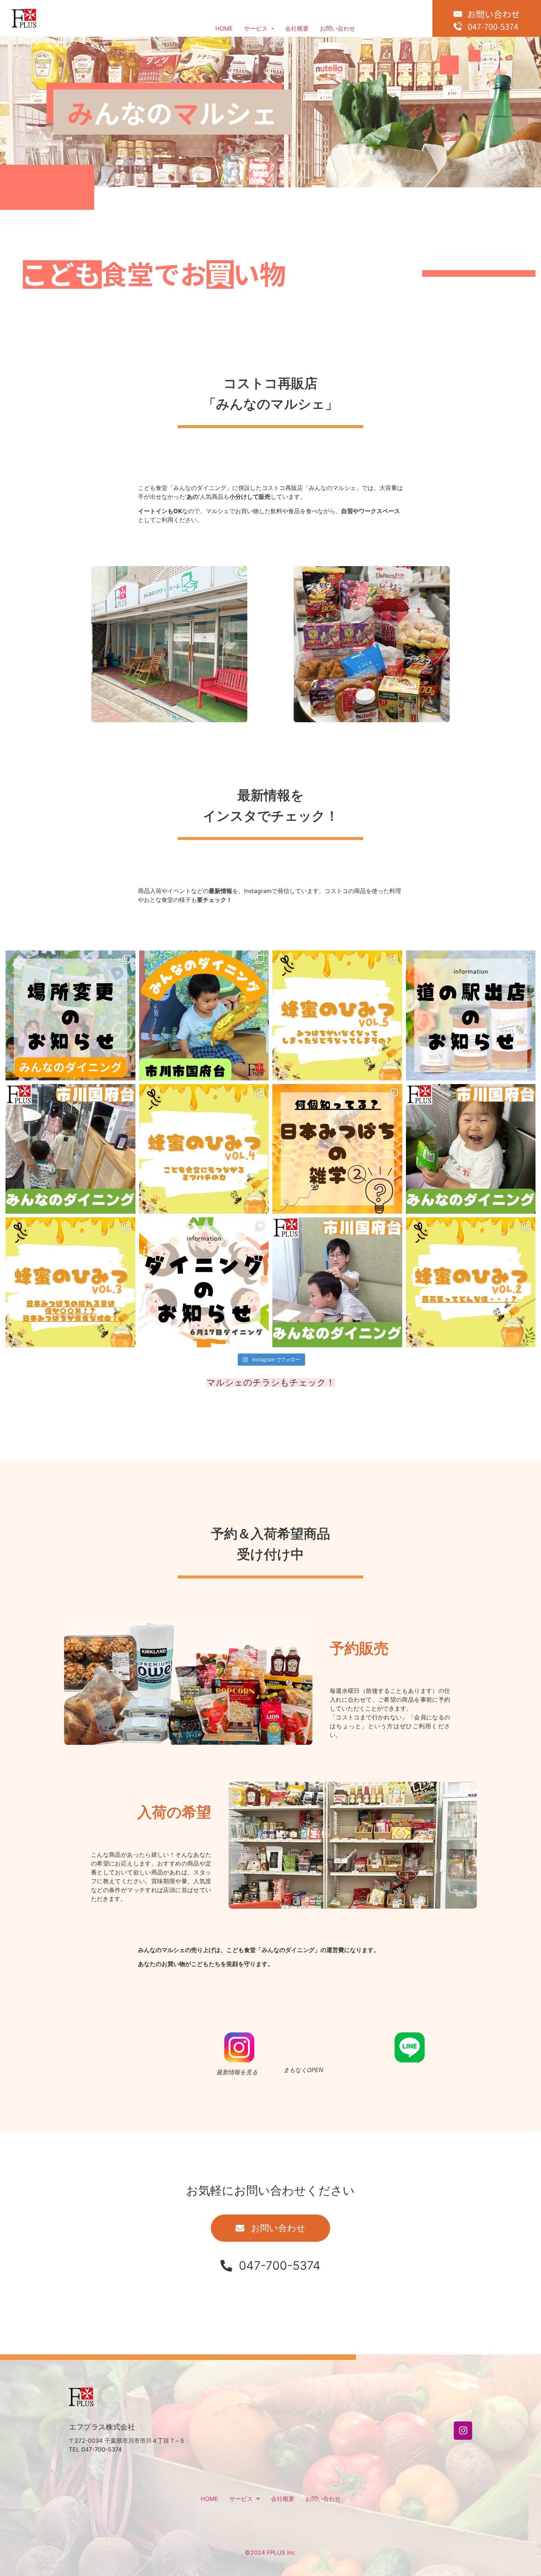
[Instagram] (463, 2431)
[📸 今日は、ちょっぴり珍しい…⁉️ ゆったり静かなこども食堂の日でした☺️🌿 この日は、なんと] (70, 1149)
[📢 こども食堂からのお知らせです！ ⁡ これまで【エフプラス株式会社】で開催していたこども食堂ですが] (70, 1015)
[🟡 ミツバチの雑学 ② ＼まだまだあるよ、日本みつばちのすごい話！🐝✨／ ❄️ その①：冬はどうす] (337, 1149)
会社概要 (297, 28)
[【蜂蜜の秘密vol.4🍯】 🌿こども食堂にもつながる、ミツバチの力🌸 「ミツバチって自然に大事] (204, 1149)
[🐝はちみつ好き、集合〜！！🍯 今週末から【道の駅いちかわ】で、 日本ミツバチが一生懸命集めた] (471, 1015)
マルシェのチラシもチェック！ (271, 1382)
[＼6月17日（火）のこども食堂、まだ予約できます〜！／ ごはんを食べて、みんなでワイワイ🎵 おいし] (204, 1282)
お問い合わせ (337, 28)
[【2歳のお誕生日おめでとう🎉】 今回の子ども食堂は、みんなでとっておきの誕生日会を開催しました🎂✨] (204, 1015)
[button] (259, 28)
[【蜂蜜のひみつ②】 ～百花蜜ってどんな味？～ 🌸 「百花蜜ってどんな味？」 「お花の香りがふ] (471, 1282)
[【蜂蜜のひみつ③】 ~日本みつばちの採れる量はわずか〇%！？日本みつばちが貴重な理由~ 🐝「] (70, 1282)
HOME (224, 28)
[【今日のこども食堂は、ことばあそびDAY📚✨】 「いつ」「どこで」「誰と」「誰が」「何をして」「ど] (337, 1282)
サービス (256, 28)
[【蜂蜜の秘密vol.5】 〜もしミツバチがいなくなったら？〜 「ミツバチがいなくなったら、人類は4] (337, 1015)
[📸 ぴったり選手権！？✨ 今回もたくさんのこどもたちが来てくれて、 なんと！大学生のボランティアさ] (471, 1149)
